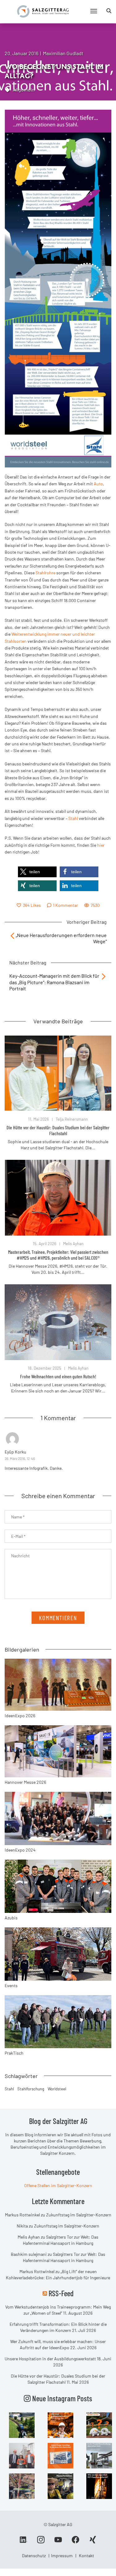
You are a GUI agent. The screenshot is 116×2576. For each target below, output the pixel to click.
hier (101, 845)
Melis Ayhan (73, 1244)
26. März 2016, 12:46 (20, 1458)
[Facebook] (75, 2542)
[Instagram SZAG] (22, 2425)
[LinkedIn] (24, 2542)
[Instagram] (41, 2542)
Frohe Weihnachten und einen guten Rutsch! (58, 1376)
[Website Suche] (109, 11)
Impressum (62, 2556)
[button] (37, 872)
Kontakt (86, 2556)
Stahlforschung (31, 2089)
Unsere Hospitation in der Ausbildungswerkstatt (50, 2359)
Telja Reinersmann (72, 1119)
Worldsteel (57, 2089)
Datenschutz (34, 2556)
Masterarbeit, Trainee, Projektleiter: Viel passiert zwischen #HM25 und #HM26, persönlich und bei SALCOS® (58, 1255)
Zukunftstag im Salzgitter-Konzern (79, 2215)
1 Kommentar (65, 905)
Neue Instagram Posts (61, 2398)
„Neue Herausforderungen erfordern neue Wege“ (61, 938)
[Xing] (93, 2542)
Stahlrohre (45, 573)
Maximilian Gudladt (63, 53)
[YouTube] (58, 2542)
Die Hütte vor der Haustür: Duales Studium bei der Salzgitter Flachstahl (58, 1130)
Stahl (73, 818)
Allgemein (24, 90)
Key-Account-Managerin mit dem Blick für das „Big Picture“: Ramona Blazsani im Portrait (54, 982)
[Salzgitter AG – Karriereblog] (43, 11)
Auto (98, 484)
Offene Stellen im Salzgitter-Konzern (58, 2185)
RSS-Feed (61, 2293)
